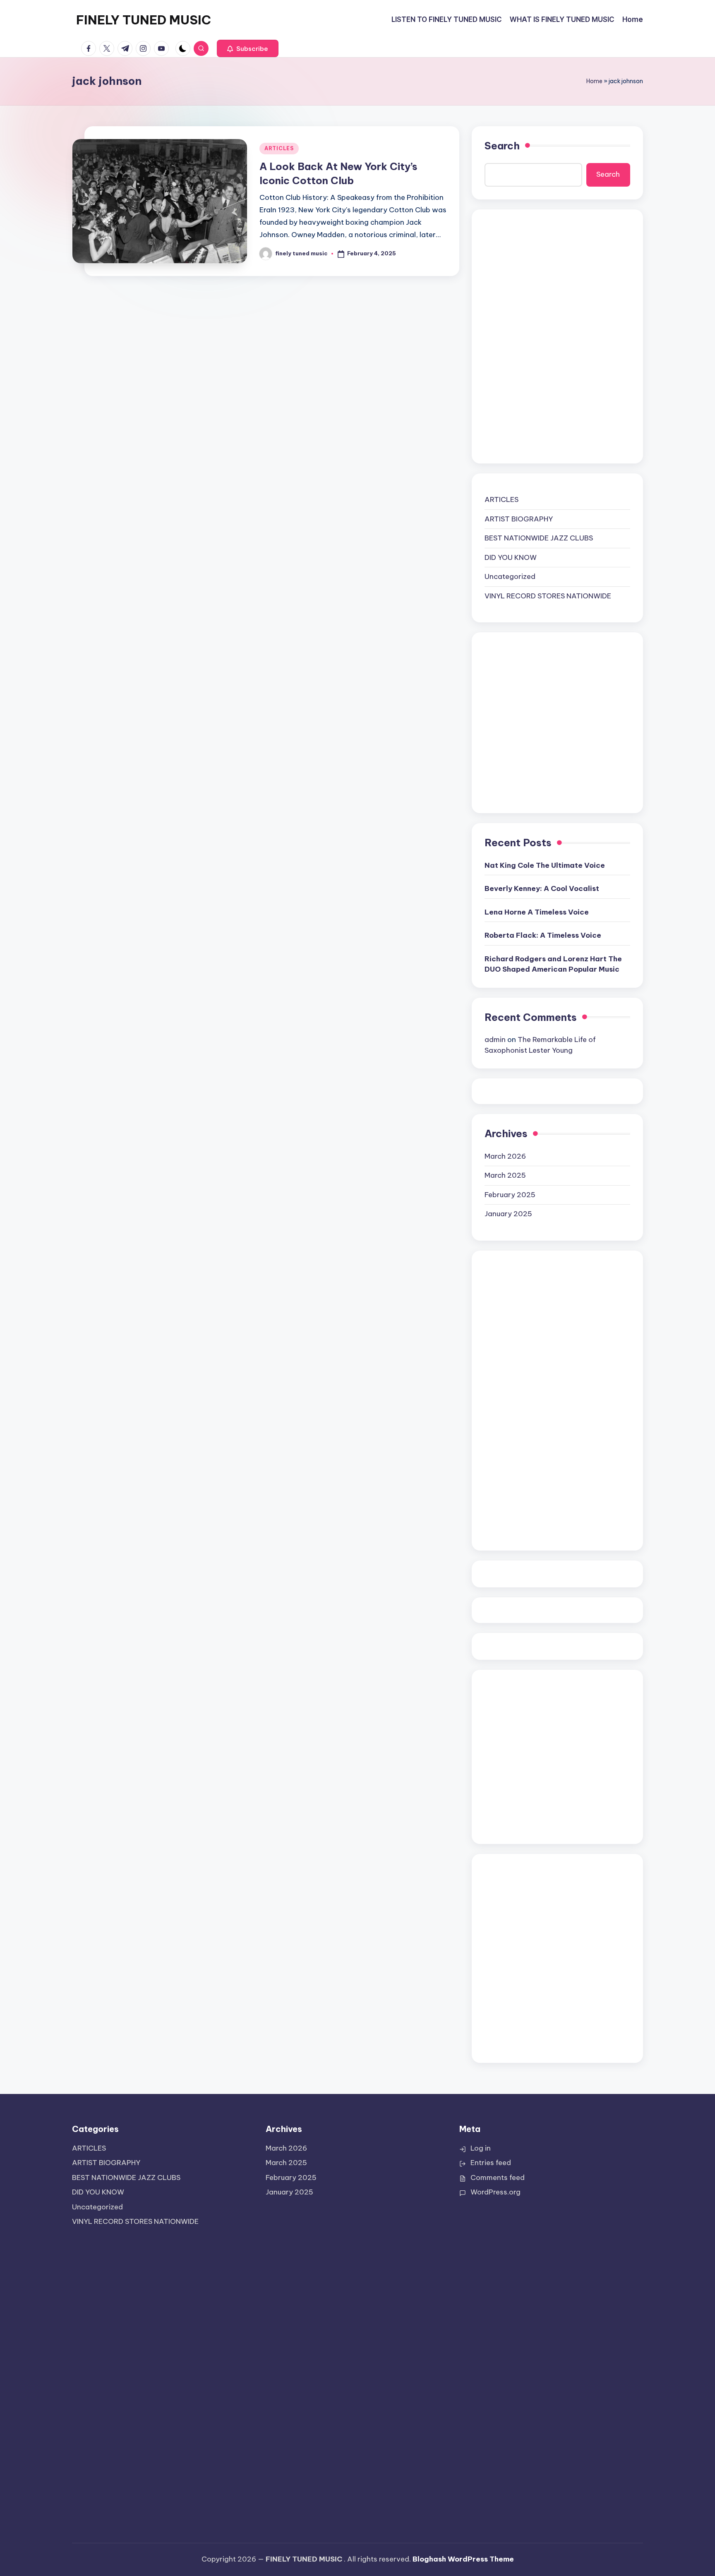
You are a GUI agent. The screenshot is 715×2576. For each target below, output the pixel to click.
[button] (248, 48)
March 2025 (505, 1175)
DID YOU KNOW (511, 557)
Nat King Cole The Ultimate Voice (545, 865)
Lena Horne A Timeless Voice (537, 912)
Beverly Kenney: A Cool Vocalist (542, 888)
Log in (481, 2148)
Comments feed (498, 2177)
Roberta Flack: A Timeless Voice (543, 935)
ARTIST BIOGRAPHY (519, 519)
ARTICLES (279, 148)
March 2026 (505, 1156)
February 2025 (510, 1195)
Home (594, 81)
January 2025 (508, 1214)
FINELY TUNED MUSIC (144, 20)
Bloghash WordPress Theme (463, 2559)
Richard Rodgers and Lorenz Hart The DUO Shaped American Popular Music (553, 964)
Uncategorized (510, 576)
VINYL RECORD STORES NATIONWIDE (548, 596)
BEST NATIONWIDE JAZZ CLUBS (539, 538)
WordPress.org (495, 2192)
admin (495, 1040)
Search (502, 146)
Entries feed (491, 2163)
